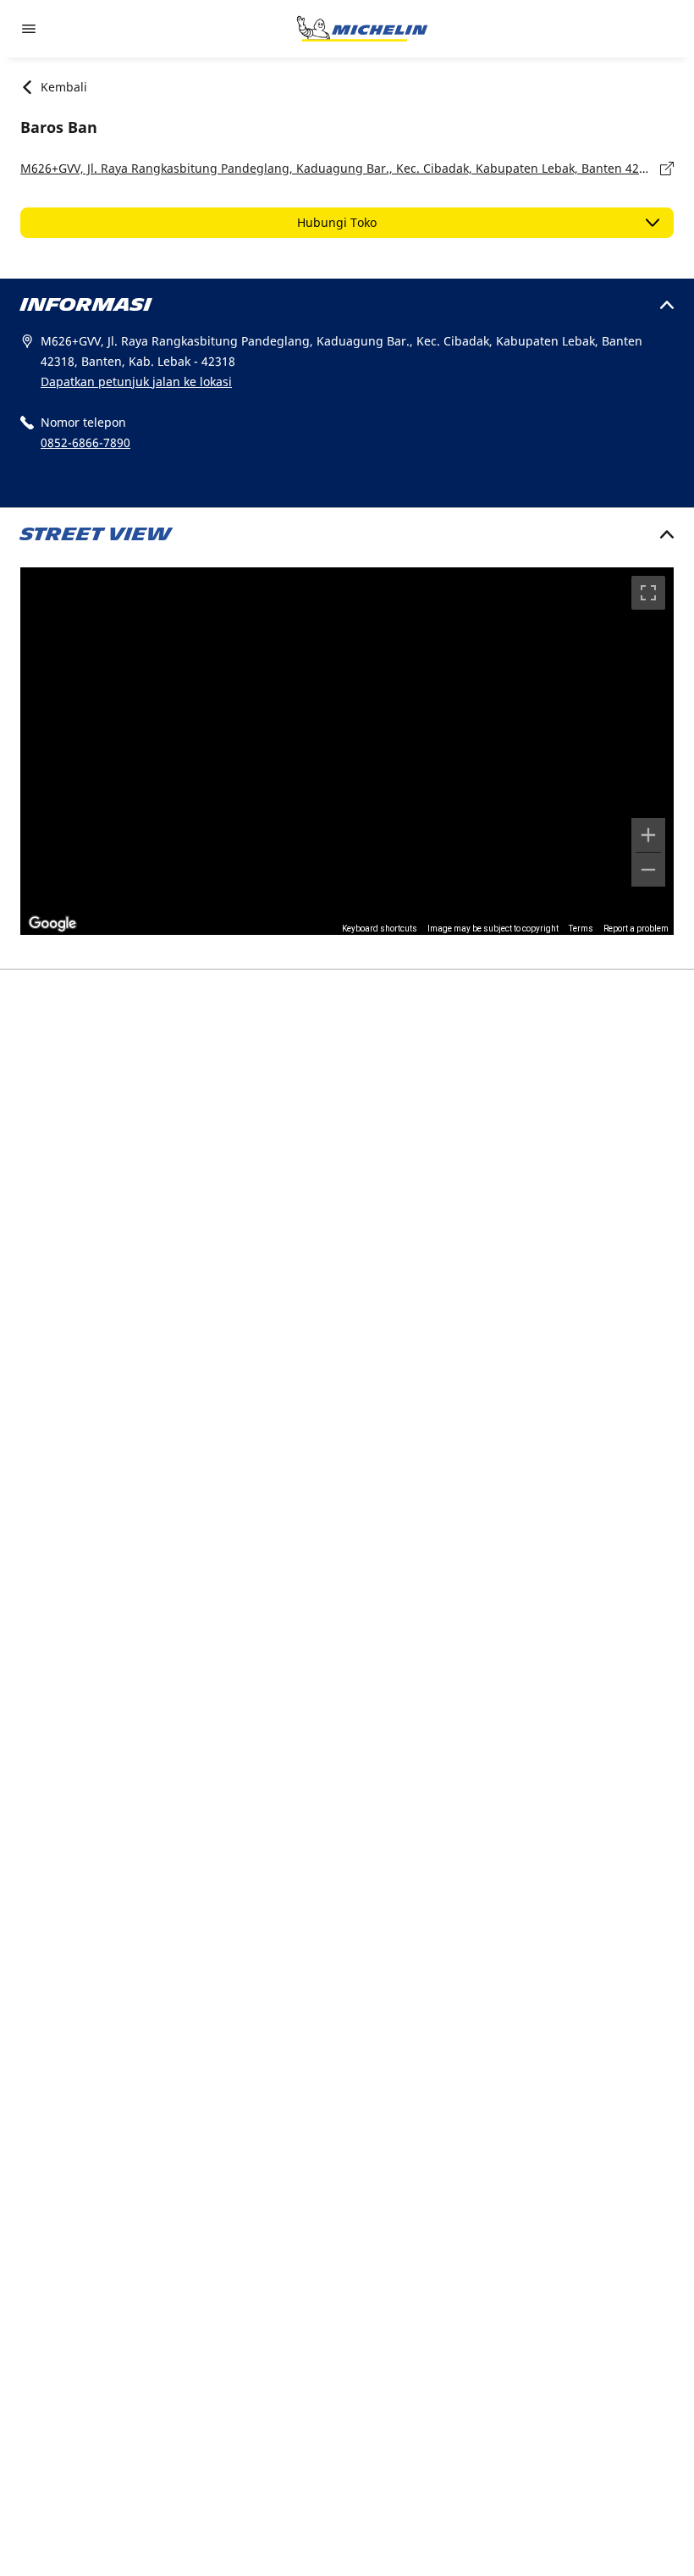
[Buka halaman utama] (362, 29)
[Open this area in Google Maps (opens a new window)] (52, 924)
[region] (347, 751)
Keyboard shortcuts (380, 929)
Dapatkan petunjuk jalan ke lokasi (136, 381)
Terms (581, 929)
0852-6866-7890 (85, 442)
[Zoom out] (648, 870)
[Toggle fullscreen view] (648, 593)
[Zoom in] (648, 835)
